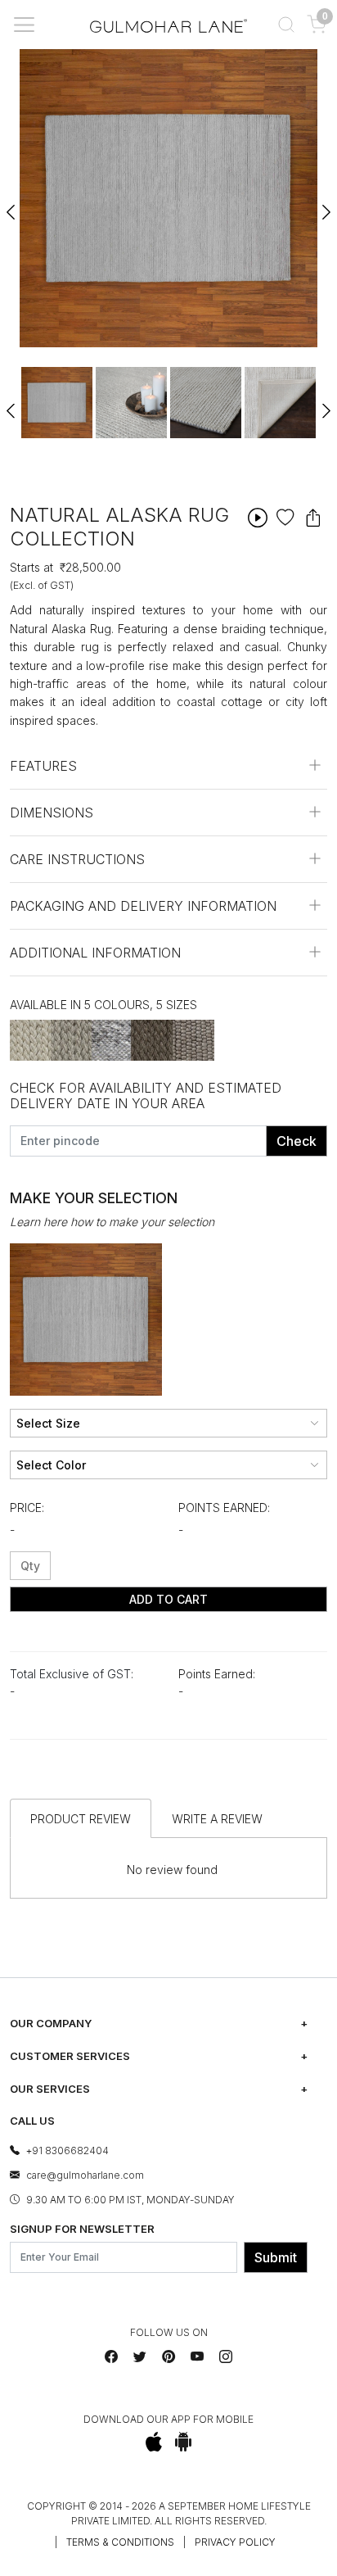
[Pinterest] (168, 2356)
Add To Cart (168, 1599)
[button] (286, 25)
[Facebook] (111, 2356)
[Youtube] (197, 2356)
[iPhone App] (154, 2442)
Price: (27, 1508)
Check (297, 1141)
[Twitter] (140, 2356)
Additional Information (95, 953)
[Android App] (184, 2442)
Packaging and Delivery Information (143, 906)
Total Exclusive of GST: (72, 1674)
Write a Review (217, 1819)
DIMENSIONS (52, 813)
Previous (11, 205)
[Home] (168, 25)
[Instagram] (226, 2356)
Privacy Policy (235, 2542)
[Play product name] (258, 517)
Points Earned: (224, 1508)
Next (326, 205)
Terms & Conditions (120, 2542)
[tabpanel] (57, 403)
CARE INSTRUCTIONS (77, 859)
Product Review (81, 1819)
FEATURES (43, 766)
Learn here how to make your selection (112, 1222)
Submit (276, 2257)
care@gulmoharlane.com (85, 2175)
